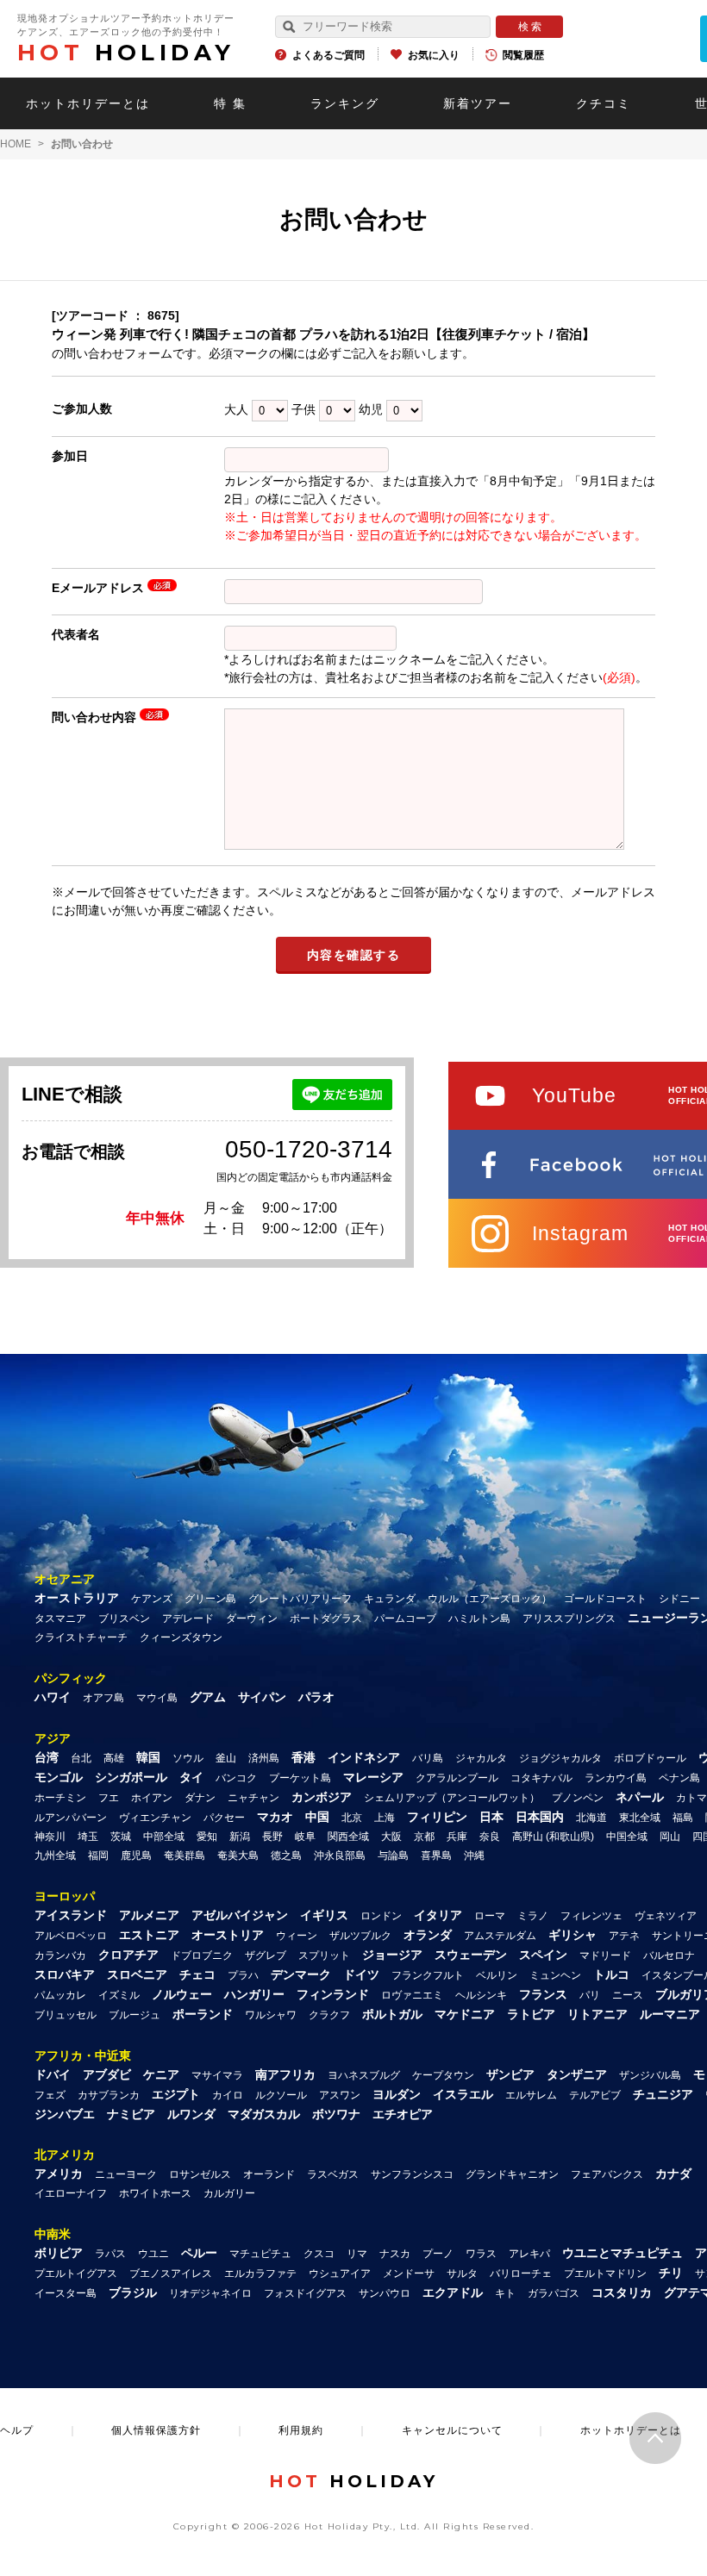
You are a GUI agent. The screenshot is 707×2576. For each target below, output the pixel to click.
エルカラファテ (260, 2273)
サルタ (462, 2273)
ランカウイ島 (616, 1778)
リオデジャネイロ (210, 2293)
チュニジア (663, 2094)
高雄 (114, 1758)
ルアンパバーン (71, 1818)
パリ (590, 1995)
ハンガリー (254, 1994)
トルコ (611, 1974)
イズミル (119, 1995)
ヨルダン (397, 2094)
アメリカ (59, 2174)
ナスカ (395, 2254)
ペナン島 (679, 1778)
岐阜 (305, 1837)
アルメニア (149, 1915)
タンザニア (577, 2074)
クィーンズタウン (181, 1637)
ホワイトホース (155, 2193)
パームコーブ (405, 1619)
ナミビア (131, 2114)
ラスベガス (333, 2174)
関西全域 (348, 1837)
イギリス (324, 1915)
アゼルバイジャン (240, 1915)
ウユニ (153, 2254)
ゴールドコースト (605, 1599)
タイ (191, 1777)
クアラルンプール (457, 1778)
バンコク (236, 1778)
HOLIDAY (126, 53)
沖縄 (474, 1856)
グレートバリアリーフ (300, 1599)
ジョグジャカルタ (560, 1758)
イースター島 (66, 2293)
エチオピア (403, 2114)
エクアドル (453, 2292)
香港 (303, 1757)
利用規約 (301, 2430)
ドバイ (53, 2074)
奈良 (490, 1837)
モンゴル (59, 1777)
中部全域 (164, 1837)
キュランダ (390, 1599)
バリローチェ (521, 2273)
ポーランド (203, 2014)
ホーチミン (60, 1798)
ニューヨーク (126, 2174)
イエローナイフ (71, 2193)
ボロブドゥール (650, 1758)
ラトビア (531, 2014)
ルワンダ (191, 2114)
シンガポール (131, 1777)
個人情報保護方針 (156, 2430)
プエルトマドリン (605, 2273)
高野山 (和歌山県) (553, 1837)
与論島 (393, 1856)
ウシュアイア (340, 2273)
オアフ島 (103, 1698)
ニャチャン (253, 1798)
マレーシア (373, 1777)
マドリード (605, 1955)
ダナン (200, 1798)
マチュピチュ (260, 2254)
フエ (109, 1798)
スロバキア (65, 1974)
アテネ (624, 1936)
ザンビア (510, 2074)
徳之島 (286, 1856)
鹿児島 (136, 1856)
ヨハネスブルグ (364, 2075)
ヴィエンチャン (155, 1818)
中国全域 (627, 1837)
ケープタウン (443, 2075)
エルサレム (531, 2095)
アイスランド (71, 1915)
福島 (683, 1818)
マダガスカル (264, 2114)
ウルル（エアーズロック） (490, 1599)
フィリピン (437, 1817)
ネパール (640, 1797)
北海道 (591, 1818)
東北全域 (640, 1818)
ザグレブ (266, 1955)
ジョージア (392, 1955)
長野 (272, 1837)
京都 (424, 1837)
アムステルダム (500, 1936)
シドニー (679, 1599)
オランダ (428, 1935)
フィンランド (333, 1994)
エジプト (176, 2094)
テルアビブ (595, 2095)
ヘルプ (17, 2430)
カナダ (673, 2174)
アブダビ (107, 2074)
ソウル (188, 1758)
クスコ (319, 2254)
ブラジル (133, 2292)
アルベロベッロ (71, 1936)
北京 (352, 1818)
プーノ (438, 2254)
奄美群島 (185, 1856)
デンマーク (301, 1974)
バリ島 (428, 1758)
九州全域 (55, 1856)
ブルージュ (135, 2015)
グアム (208, 1697)
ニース (628, 1995)
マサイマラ (217, 2075)
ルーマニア (670, 2014)
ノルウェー (182, 1994)
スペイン (543, 1955)
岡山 (670, 1837)
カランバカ (60, 1955)
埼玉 (88, 1837)
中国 (317, 1817)
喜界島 (436, 1856)
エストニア (149, 1935)
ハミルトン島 (479, 1619)
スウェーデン (471, 1955)
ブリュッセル (66, 2015)
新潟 (240, 1837)
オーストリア (228, 1935)
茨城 (121, 1837)
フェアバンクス (607, 2174)
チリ (671, 2273)
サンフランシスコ (412, 2174)
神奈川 (50, 1837)
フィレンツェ (591, 1916)
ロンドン (381, 1916)
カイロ (228, 2095)
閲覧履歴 (523, 55)
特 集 (230, 103)
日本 (491, 1817)
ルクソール (281, 2095)
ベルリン (497, 1975)
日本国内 (540, 1817)
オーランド (269, 2174)
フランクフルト (428, 1975)
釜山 (226, 1758)
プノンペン (578, 1798)
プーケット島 (300, 1778)
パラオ (316, 1697)
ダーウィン (252, 1619)
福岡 (98, 1856)
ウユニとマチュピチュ (623, 2253)
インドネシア (364, 1757)
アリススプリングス (569, 1619)
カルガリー (229, 2193)
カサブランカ (109, 2095)
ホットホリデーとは (88, 103)
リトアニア (598, 2014)
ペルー (199, 2253)
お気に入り (434, 55)
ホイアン (152, 1798)
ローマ (490, 1916)
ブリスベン (124, 1619)
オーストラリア (77, 1598)
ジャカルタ (481, 1758)
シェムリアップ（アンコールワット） (452, 1798)
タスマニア (60, 1619)
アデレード (188, 1619)
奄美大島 (238, 1856)
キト (505, 2293)
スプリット (324, 1955)
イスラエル (463, 2094)
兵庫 (457, 1837)
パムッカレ (60, 1995)
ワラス (481, 2254)
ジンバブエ (65, 2114)
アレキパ (529, 2254)
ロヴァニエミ (412, 1995)
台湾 (47, 1757)
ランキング (345, 103)
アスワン (340, 2095)
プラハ (243, 1975)
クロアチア (128, 1955)
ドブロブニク (202, 1955)
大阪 (391, 1837)
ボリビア (59, 2253)
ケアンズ (152, 1599)
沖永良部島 (340, 1856)
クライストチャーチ (81, 1637)
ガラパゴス (554, 2293)
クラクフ (329, 2015)
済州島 (264, 1758)
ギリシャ (572, 1935)
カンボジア (322, 1797)
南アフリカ (285, 2074)
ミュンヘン (555, 1975)
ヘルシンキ (481, 1995)
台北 (81, 1758)
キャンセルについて (452, 2430)
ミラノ (533, 1916)
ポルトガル (392, 2014)
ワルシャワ (271, 2015)
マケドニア (465, 2014)
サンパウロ (385, 2293)
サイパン (262, 1697)
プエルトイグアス (76, 2273)
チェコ (197, 1974)
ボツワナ (336, 2114)
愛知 (207, 1837)
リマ (357, 2254)
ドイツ (361, 1974)
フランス (543, 1994)
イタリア (438, 1915)
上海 (385, 1818)
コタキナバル (541, 1778)
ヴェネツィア (666, 1916)
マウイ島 (157, 1698)
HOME (16, 144)
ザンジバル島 (650, 2075)
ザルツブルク (360, 1936)
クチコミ (604, 103)
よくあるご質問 (328, 55)
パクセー (224, 1818)
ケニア (161, 2074)
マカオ (275, 1817)
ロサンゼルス (200, 2174)
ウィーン (297, 1936)
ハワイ (53, 1697)
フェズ (50, 2095)
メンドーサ (409, 2273)
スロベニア (137, 1974)
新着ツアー (478, 103)
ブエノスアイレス (171, 2273)
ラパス (110, 2254)
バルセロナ (669, 1955)
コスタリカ (622, 2292)
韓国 (148, 1757)
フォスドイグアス (305, 2293)
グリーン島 (210, 1599)
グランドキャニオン (512, 2174)
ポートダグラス (326, 1619)
